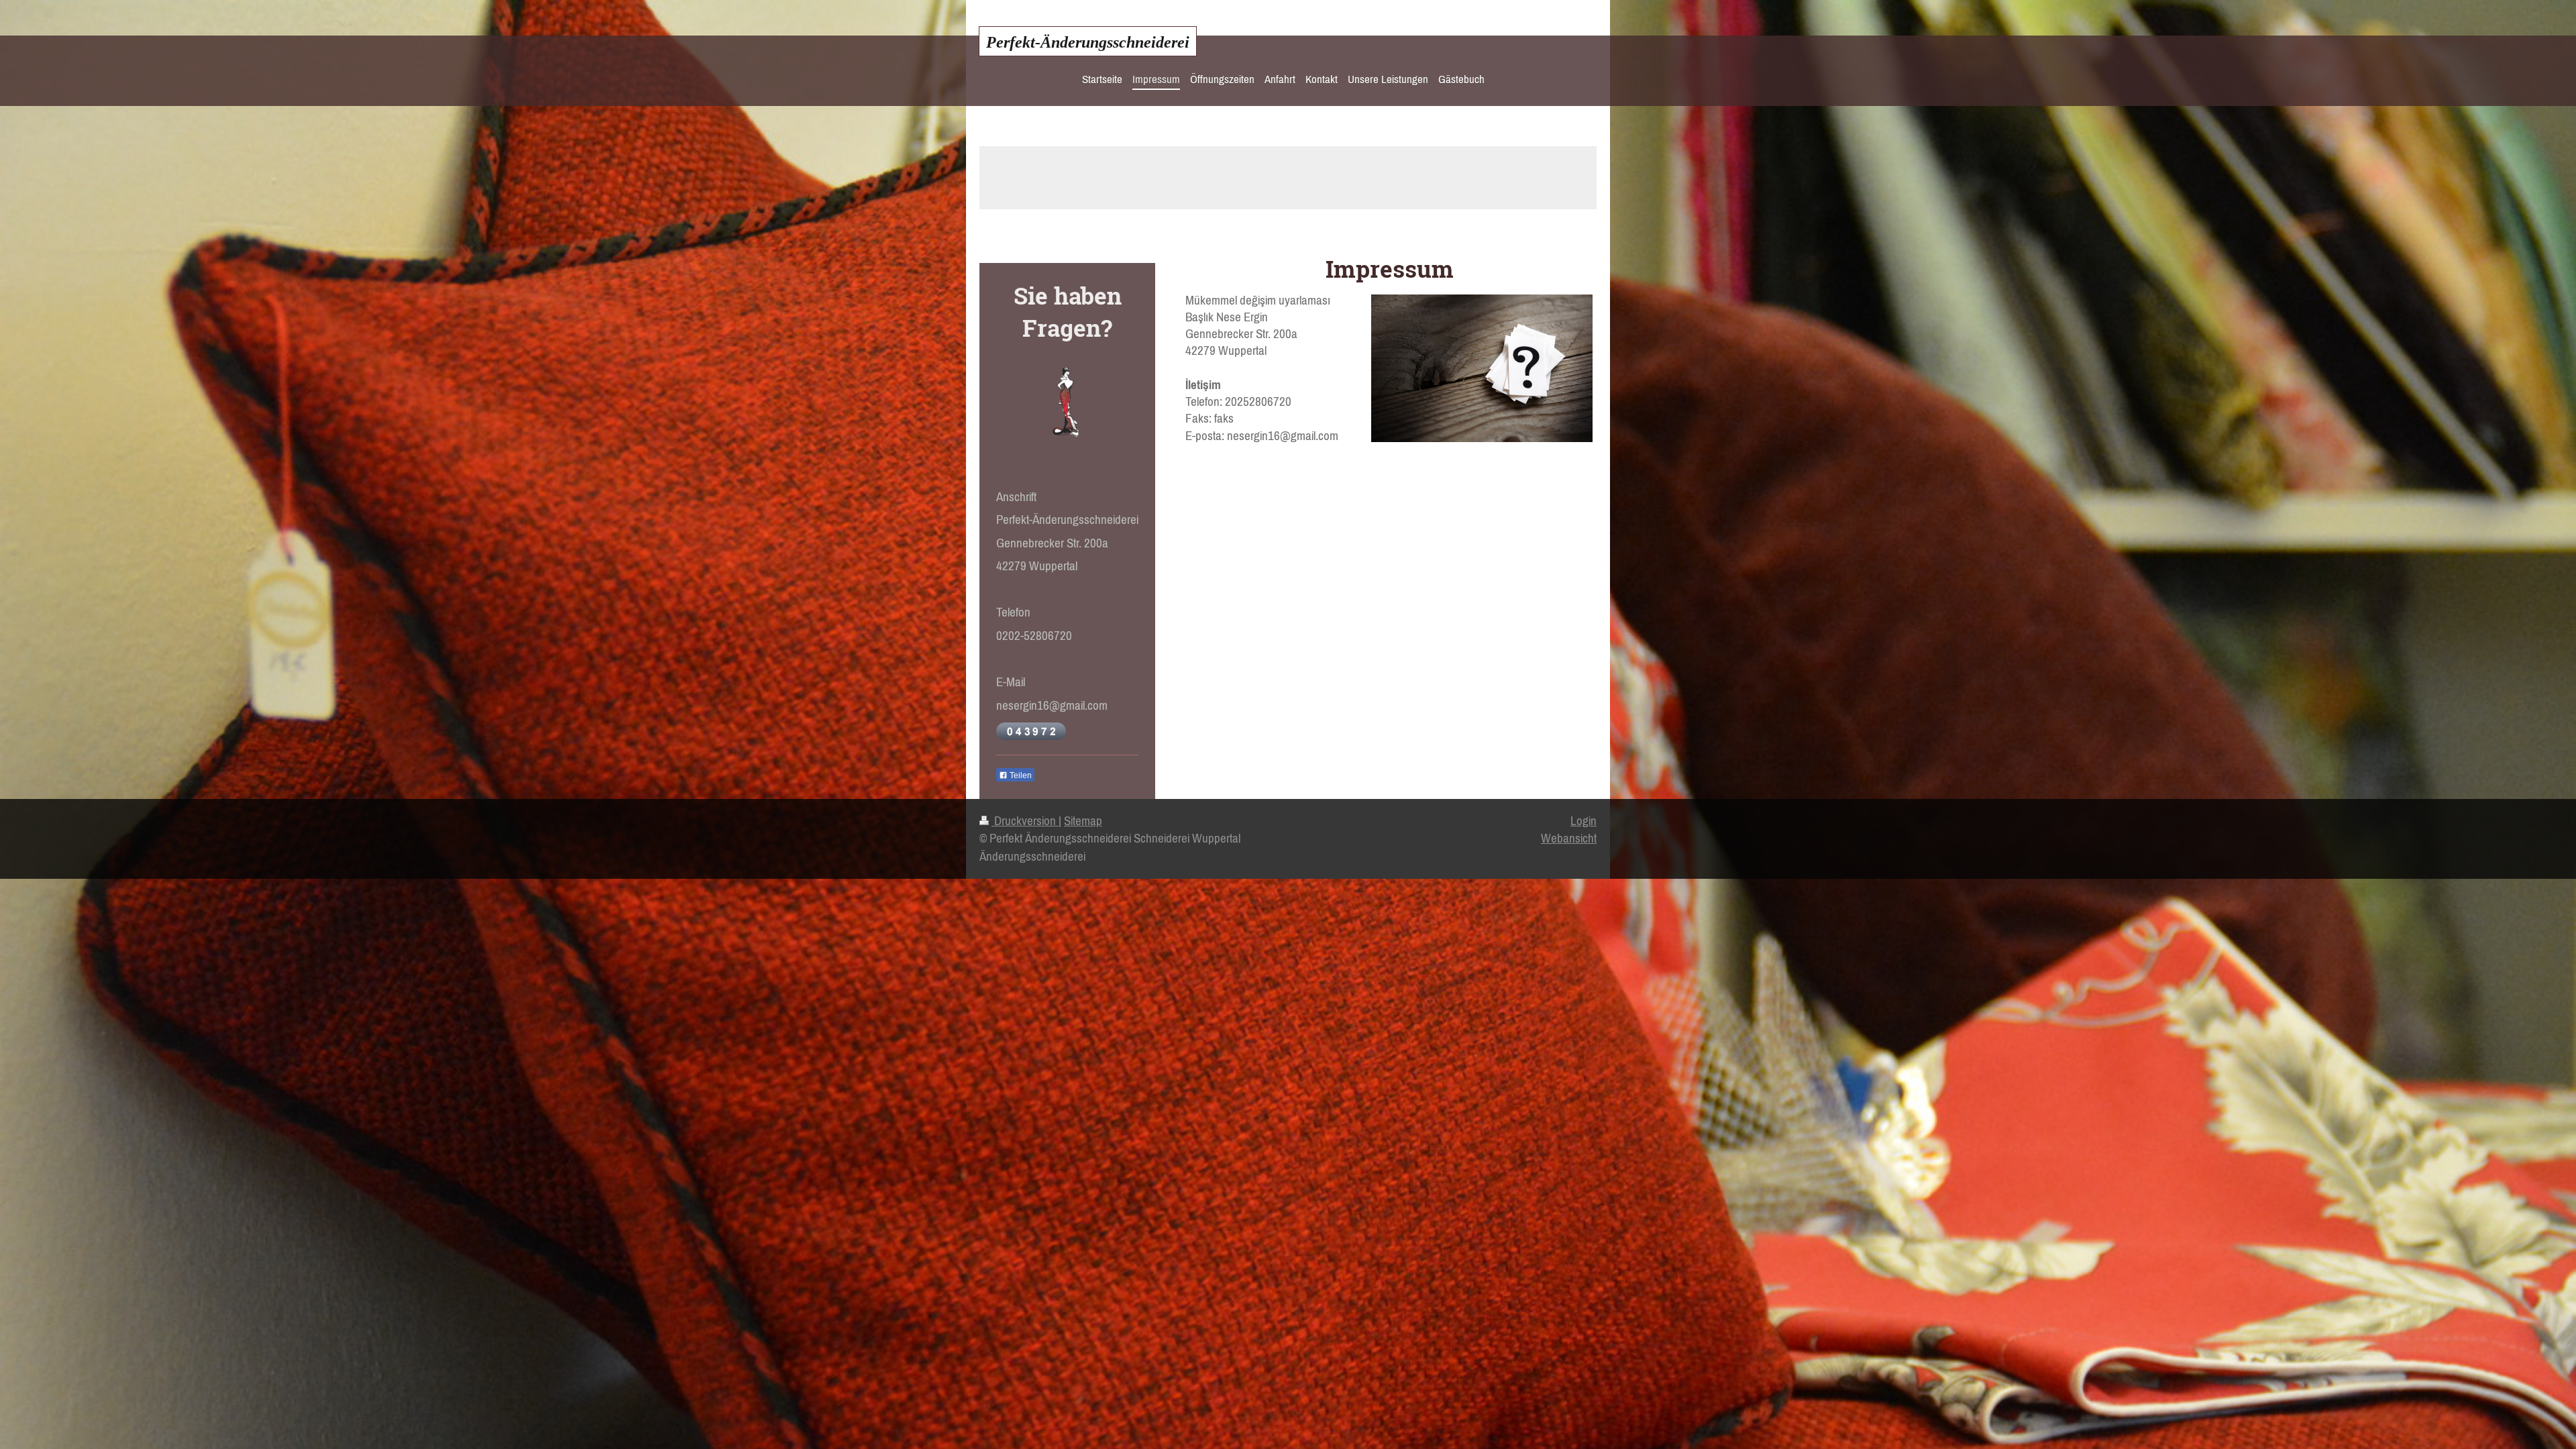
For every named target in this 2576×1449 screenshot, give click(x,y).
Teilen (1020, 775)
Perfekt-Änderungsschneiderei (1088, 42)
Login (1584, 821)
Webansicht (1569, 838)
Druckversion (1025, 821)
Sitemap (1083, 821)
